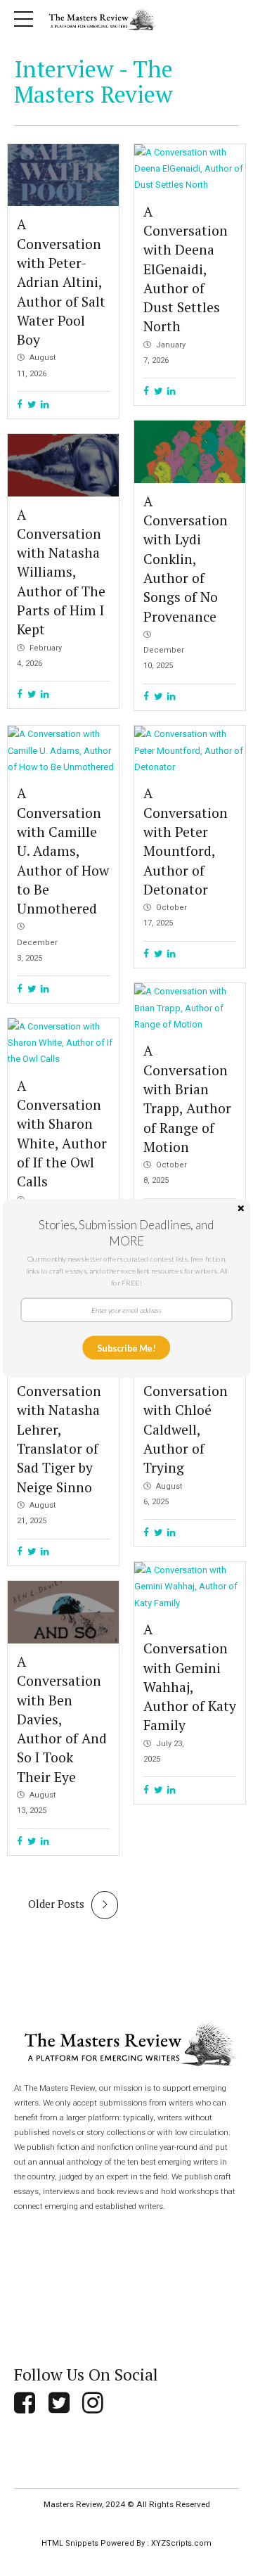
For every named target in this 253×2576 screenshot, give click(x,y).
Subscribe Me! (126, 1347)
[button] (127, 1232)
